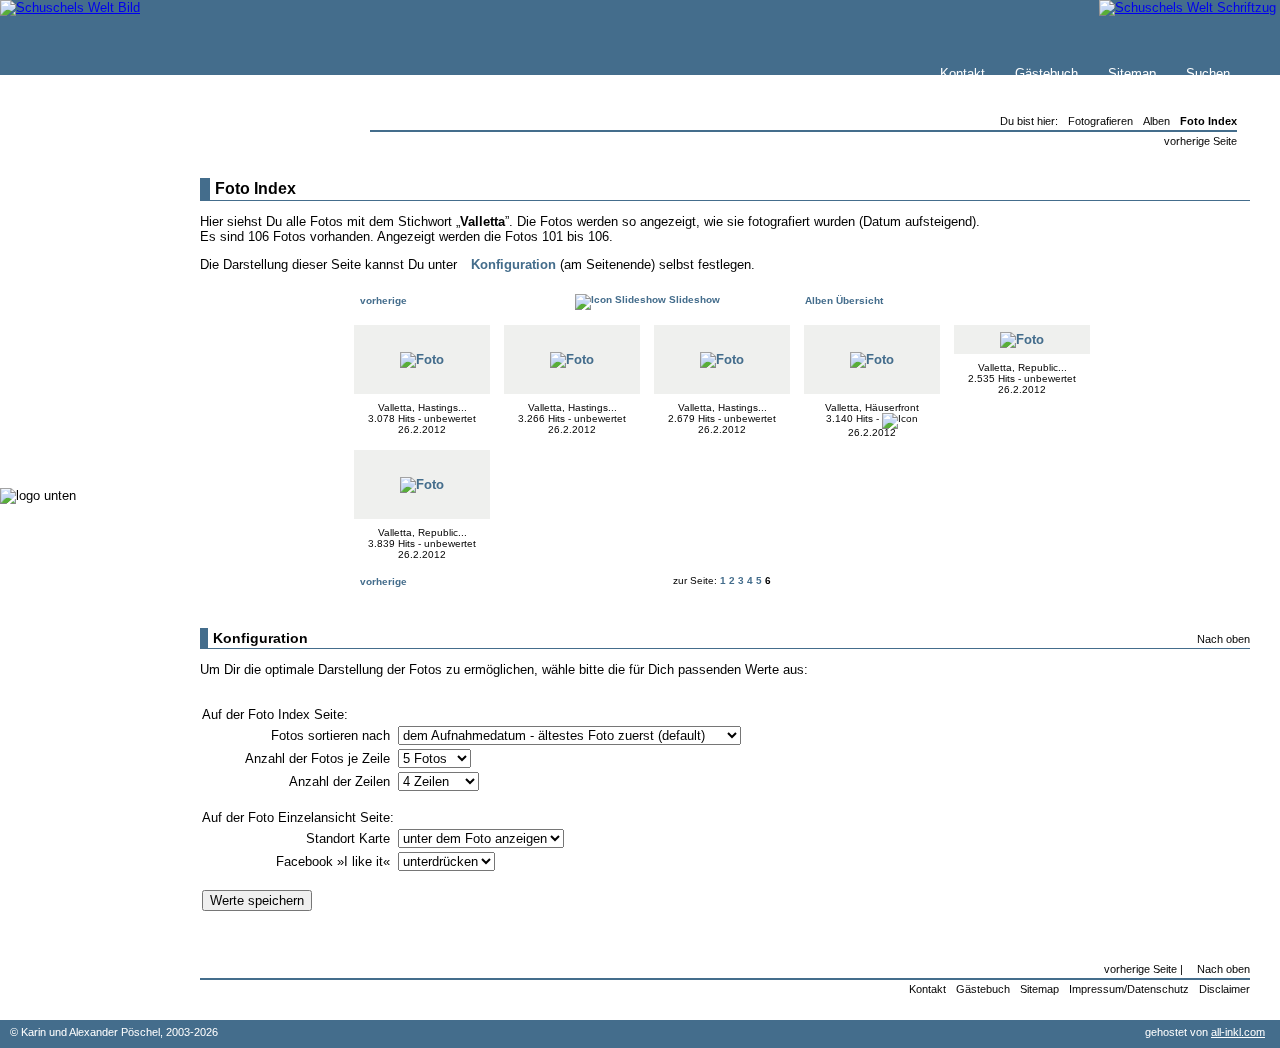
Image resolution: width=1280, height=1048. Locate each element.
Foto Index (1208, 121)
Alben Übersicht (842, 300)
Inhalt (59, 266)
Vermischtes (79, 409)
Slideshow (693, 299)
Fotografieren (81, 349)
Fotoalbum (73, 449)
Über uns (69, 246)
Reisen (63, 309)
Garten (62, 329)
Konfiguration (513, 264)
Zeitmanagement (91, 369)
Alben (1156, 121)
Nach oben (1223, 639)
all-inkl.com (1238, 1032)
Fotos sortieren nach (332, 735)
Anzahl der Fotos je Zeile (319, 758)
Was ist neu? (81, 226)
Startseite (71, 206)
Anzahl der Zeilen (341, 781)
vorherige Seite (1200, 141)
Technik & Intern (90, 429)
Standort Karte (350, 838)
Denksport (72, 389)
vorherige (382, 300)
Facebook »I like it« (335, 861)
